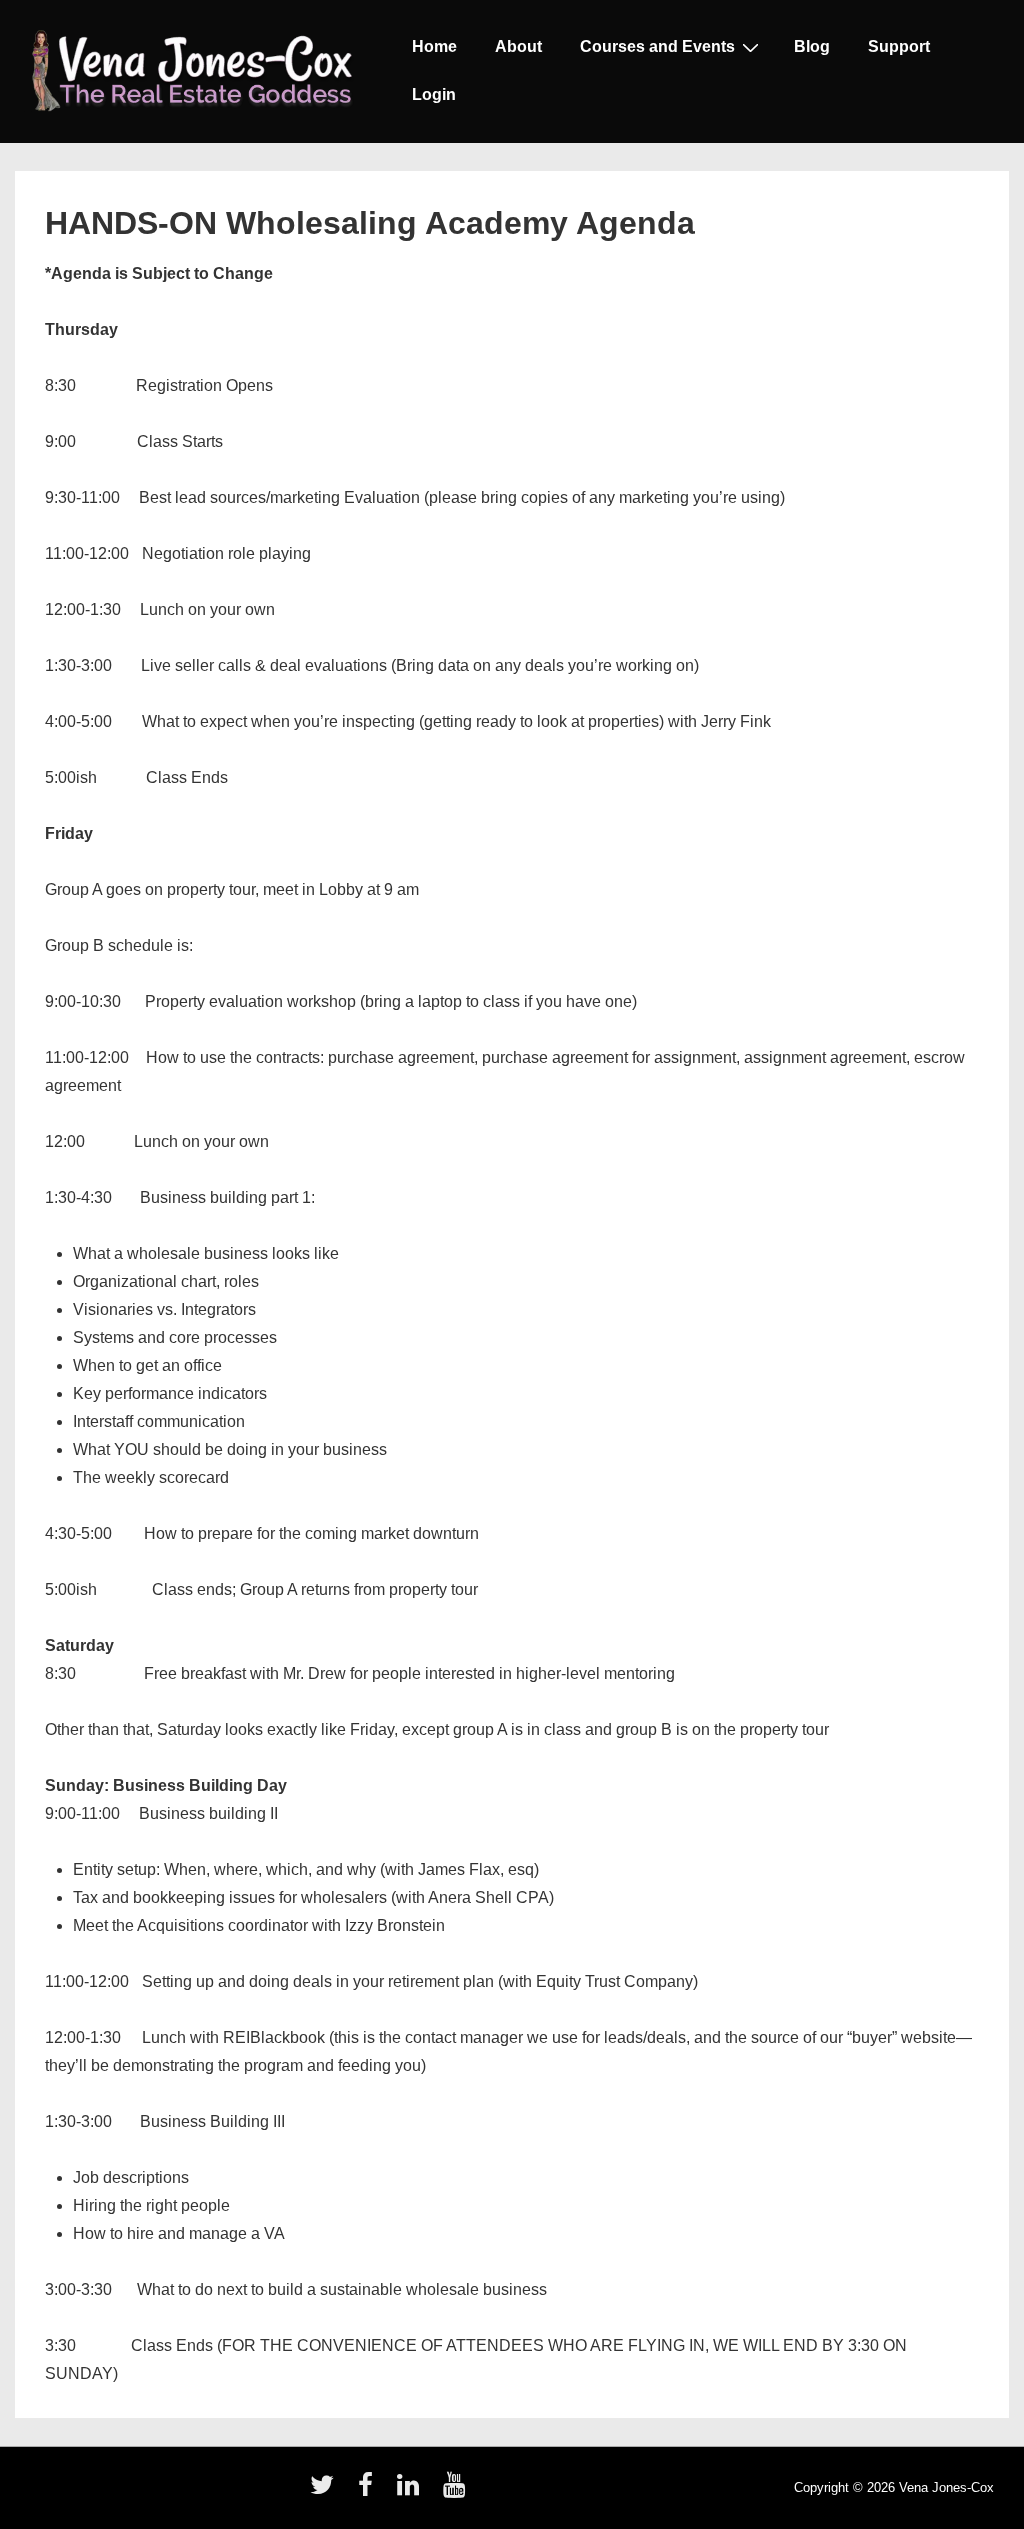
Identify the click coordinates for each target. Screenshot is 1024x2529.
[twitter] (326, 2491)
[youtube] (456, 2491)
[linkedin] (412, 2491)
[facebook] (370, 2491)
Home (434, 46)
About (518, 46)
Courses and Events (657, 46)
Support (899, 46)
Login (434, 94)
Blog (812, 46)
